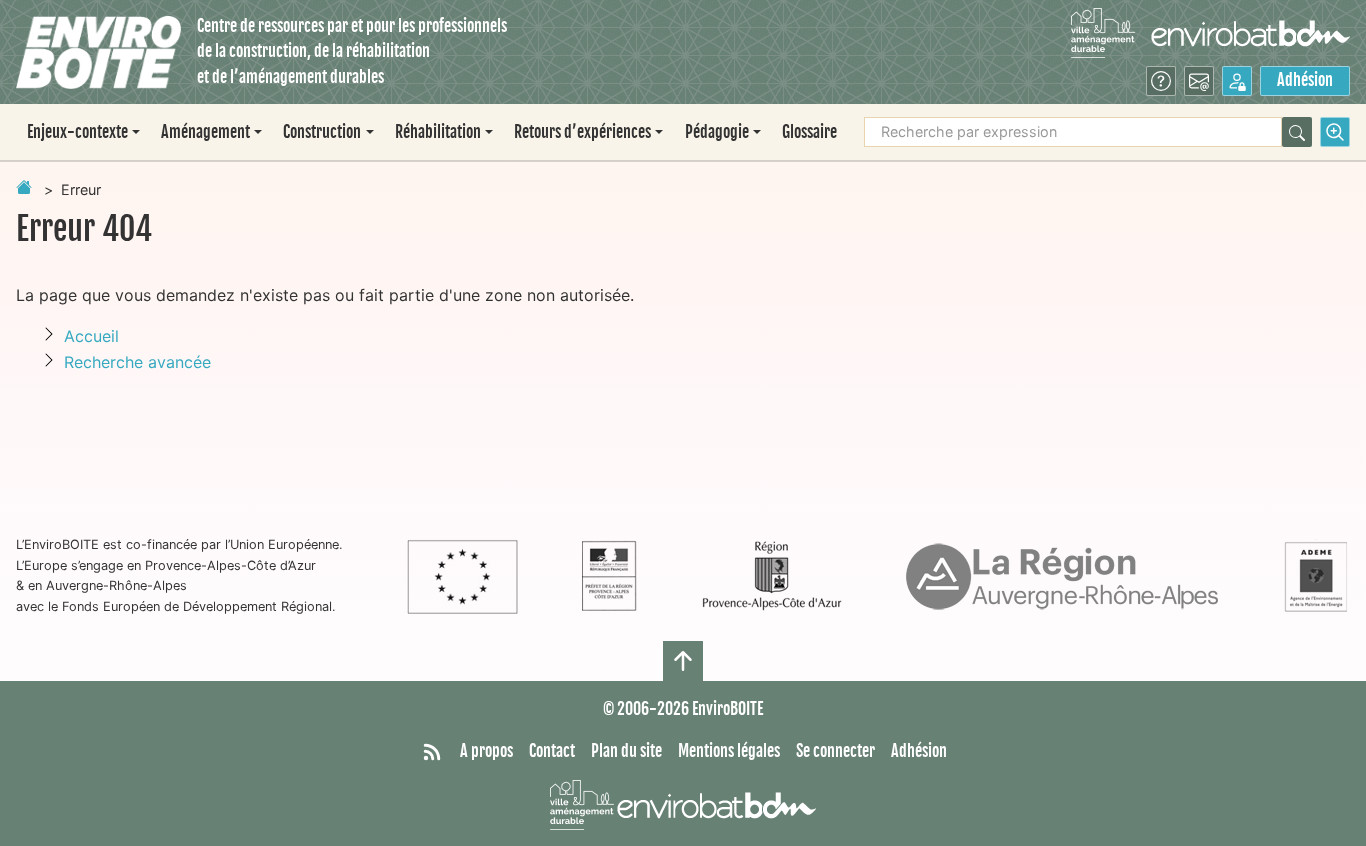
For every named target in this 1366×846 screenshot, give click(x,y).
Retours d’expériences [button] (582, 132)
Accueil (91, 336)
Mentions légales (729, 751)
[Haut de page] (683, 661)
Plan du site (626, 751)
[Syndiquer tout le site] (432, 752)
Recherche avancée (137, 362)
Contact (552, 751)
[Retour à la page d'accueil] (24, 187)
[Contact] (1199, 81)
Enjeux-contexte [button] (77, 132)
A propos (486, 751)
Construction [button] (322, 132)
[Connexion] (1237, 81)
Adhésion (1305, 80)
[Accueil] (98, 52)
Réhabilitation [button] (438, 132)
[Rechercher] (1297, 132)
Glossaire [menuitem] (809, 132)
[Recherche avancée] (1335, 132)
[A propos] (1161, 81)
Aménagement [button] (205, 132)
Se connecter (835, 751)
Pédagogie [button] (717, 132)
